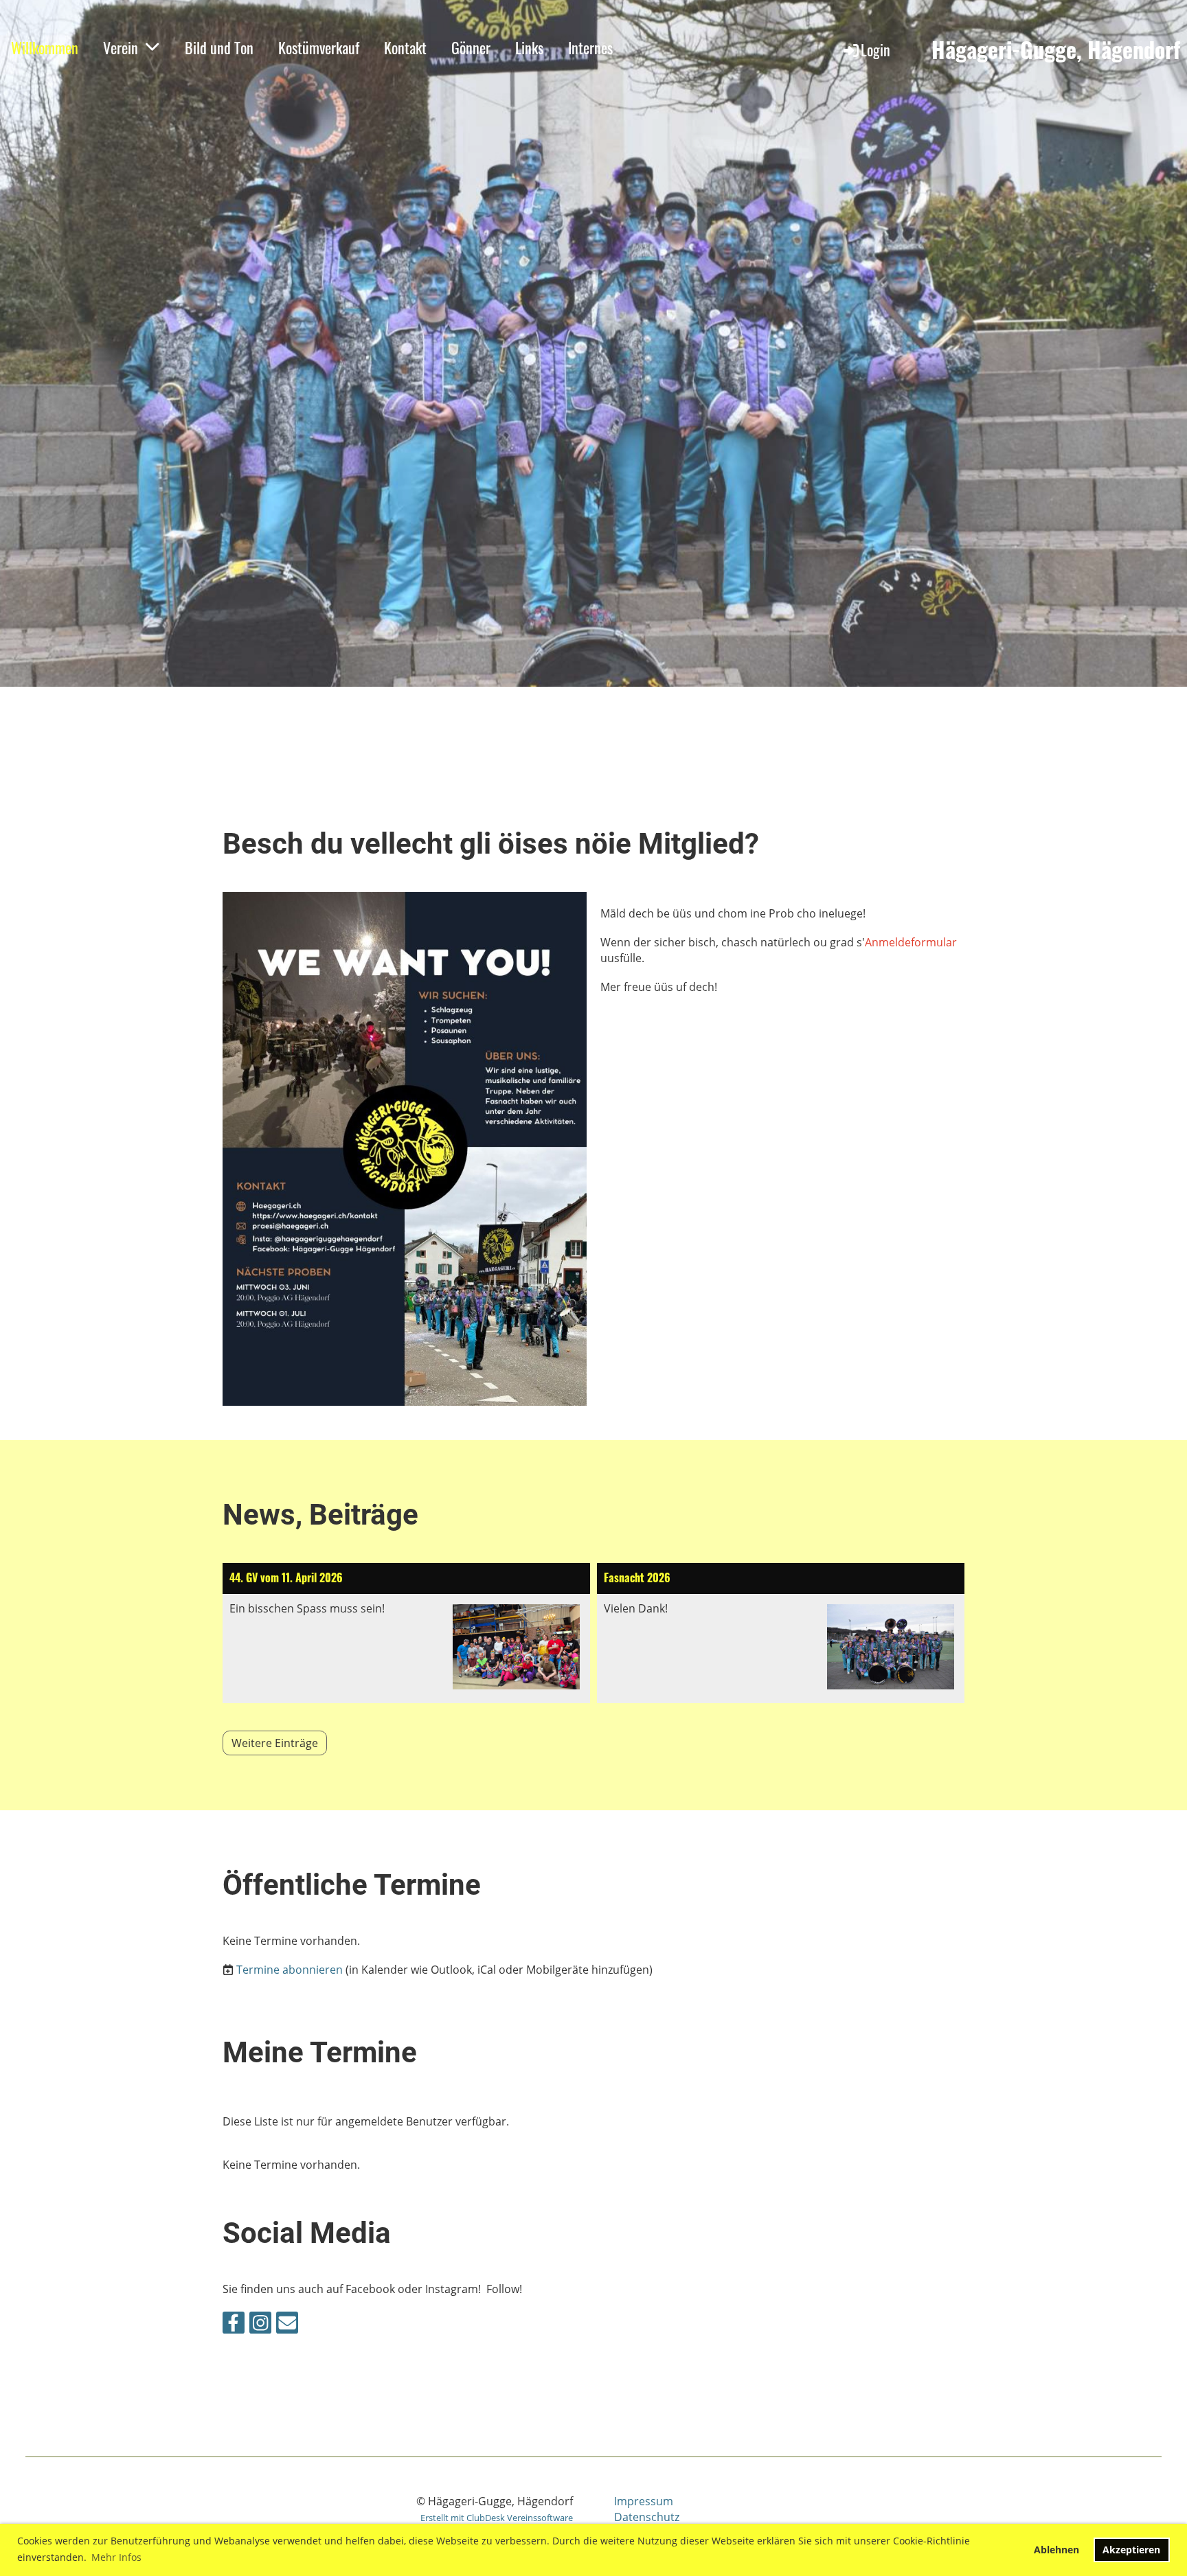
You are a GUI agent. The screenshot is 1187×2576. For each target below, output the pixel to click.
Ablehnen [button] (1056, 2550)
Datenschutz (647, 2517)
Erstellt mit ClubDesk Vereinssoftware (497, 2518)
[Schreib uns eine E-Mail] (287, 2325)
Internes (590, 47)
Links (529, 47)
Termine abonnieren (290, 1970)
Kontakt (405, 47)
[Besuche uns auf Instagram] (260, 2325)
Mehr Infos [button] (116, 2557)
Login (875, 49)
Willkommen (45, 47)
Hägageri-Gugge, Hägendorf (1056, 50)
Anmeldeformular (911, 942)
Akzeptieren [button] (1131, 2550)
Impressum (644, 2501)
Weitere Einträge (275, 1743)
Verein (121, 47)
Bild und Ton (219, 47)
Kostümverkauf (319, 47)
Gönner (471, 47)
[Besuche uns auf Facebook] (234, 2325)
